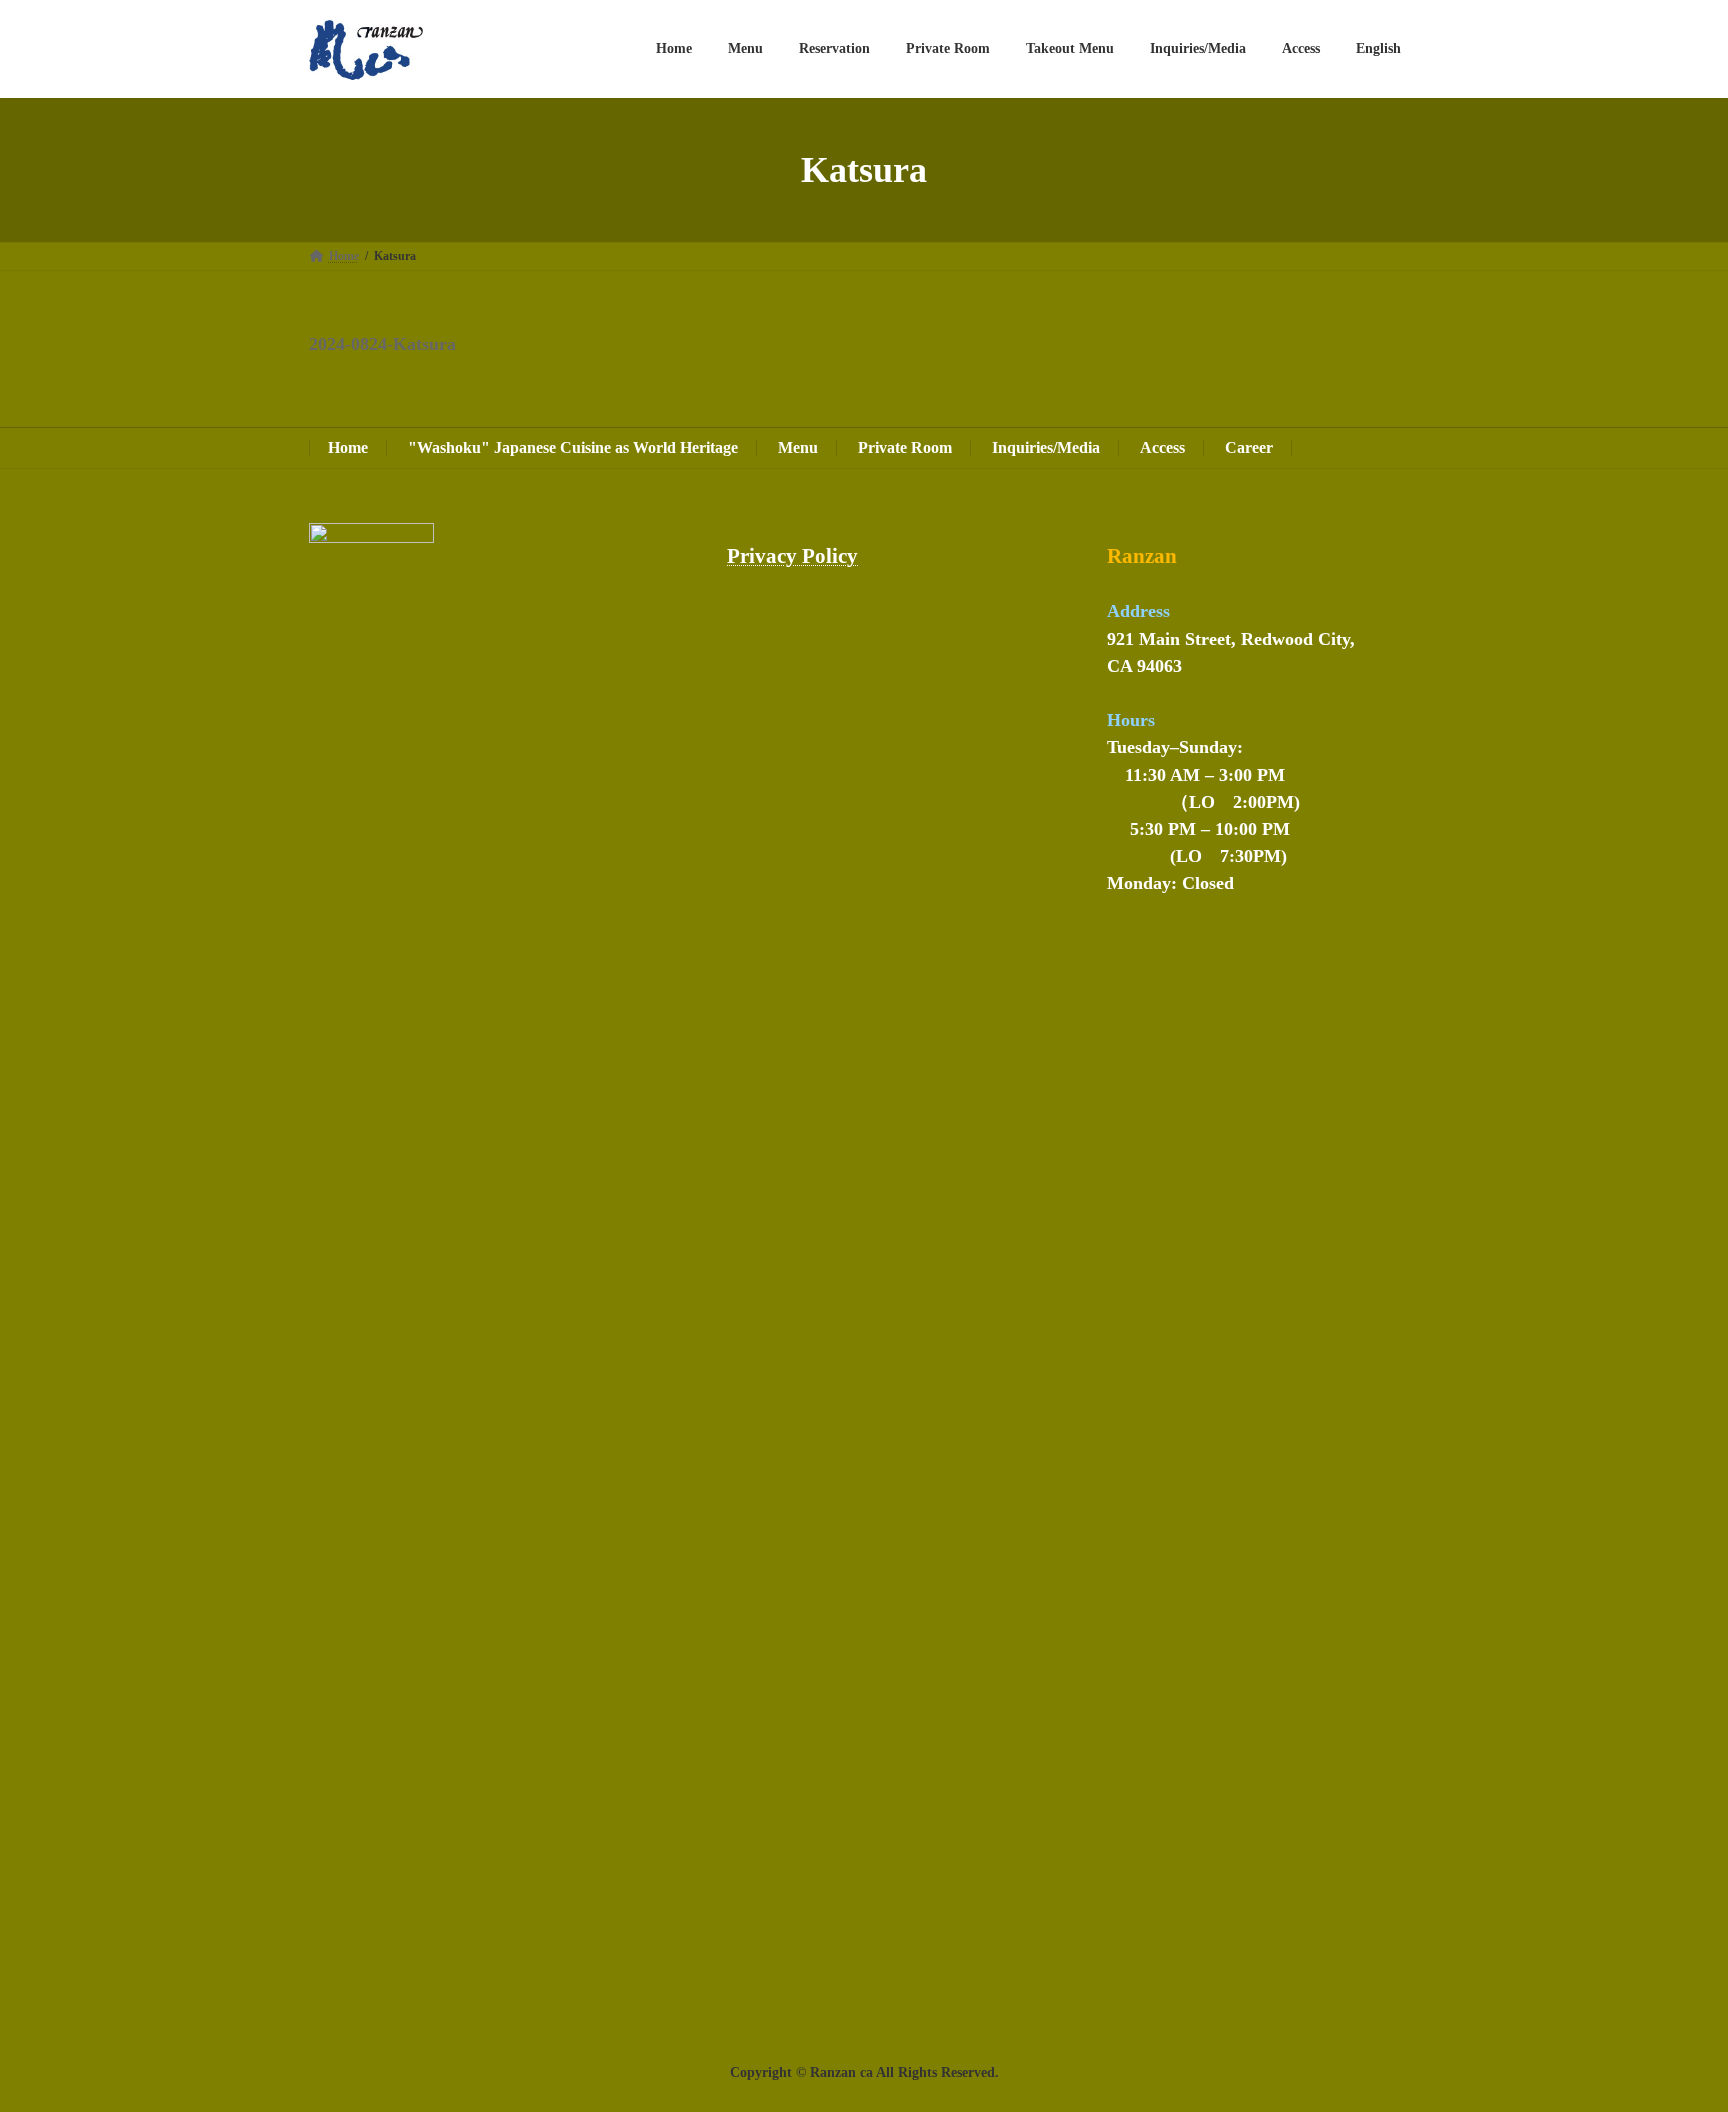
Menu (798, 447)
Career (1249, 447)
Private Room (905, 447)
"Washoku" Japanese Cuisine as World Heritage (573, 447)
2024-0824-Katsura (382, 344)
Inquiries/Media (1046, 447)
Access (1162, 447)
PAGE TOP (1671, 2030)
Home (348, 447)
